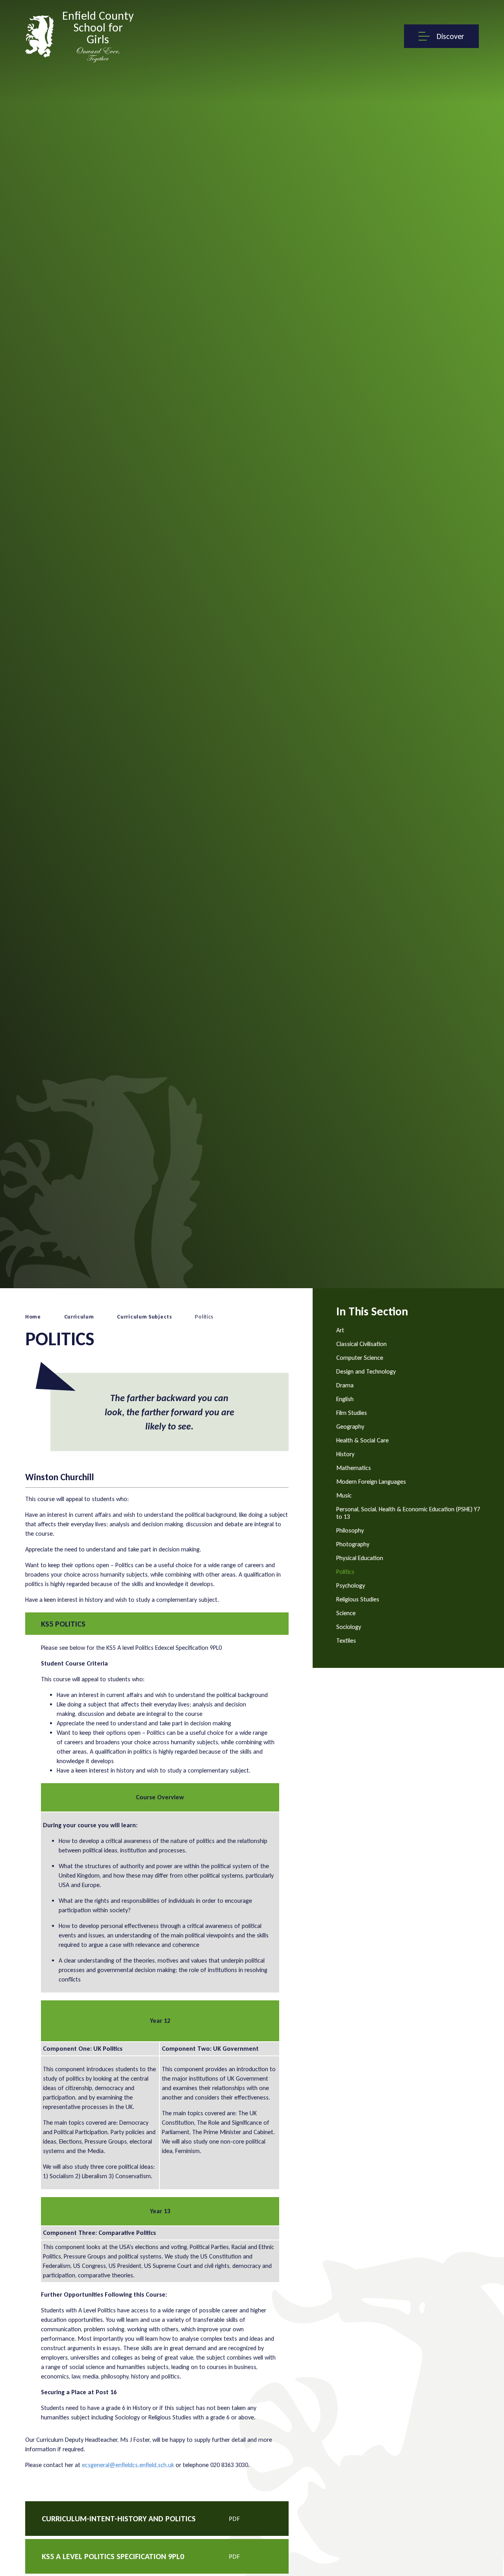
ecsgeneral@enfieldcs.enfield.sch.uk (128, 2465)
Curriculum (79, 1317)
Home (33, 1317)
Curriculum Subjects (144, 1317)
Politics (204, 1317)
